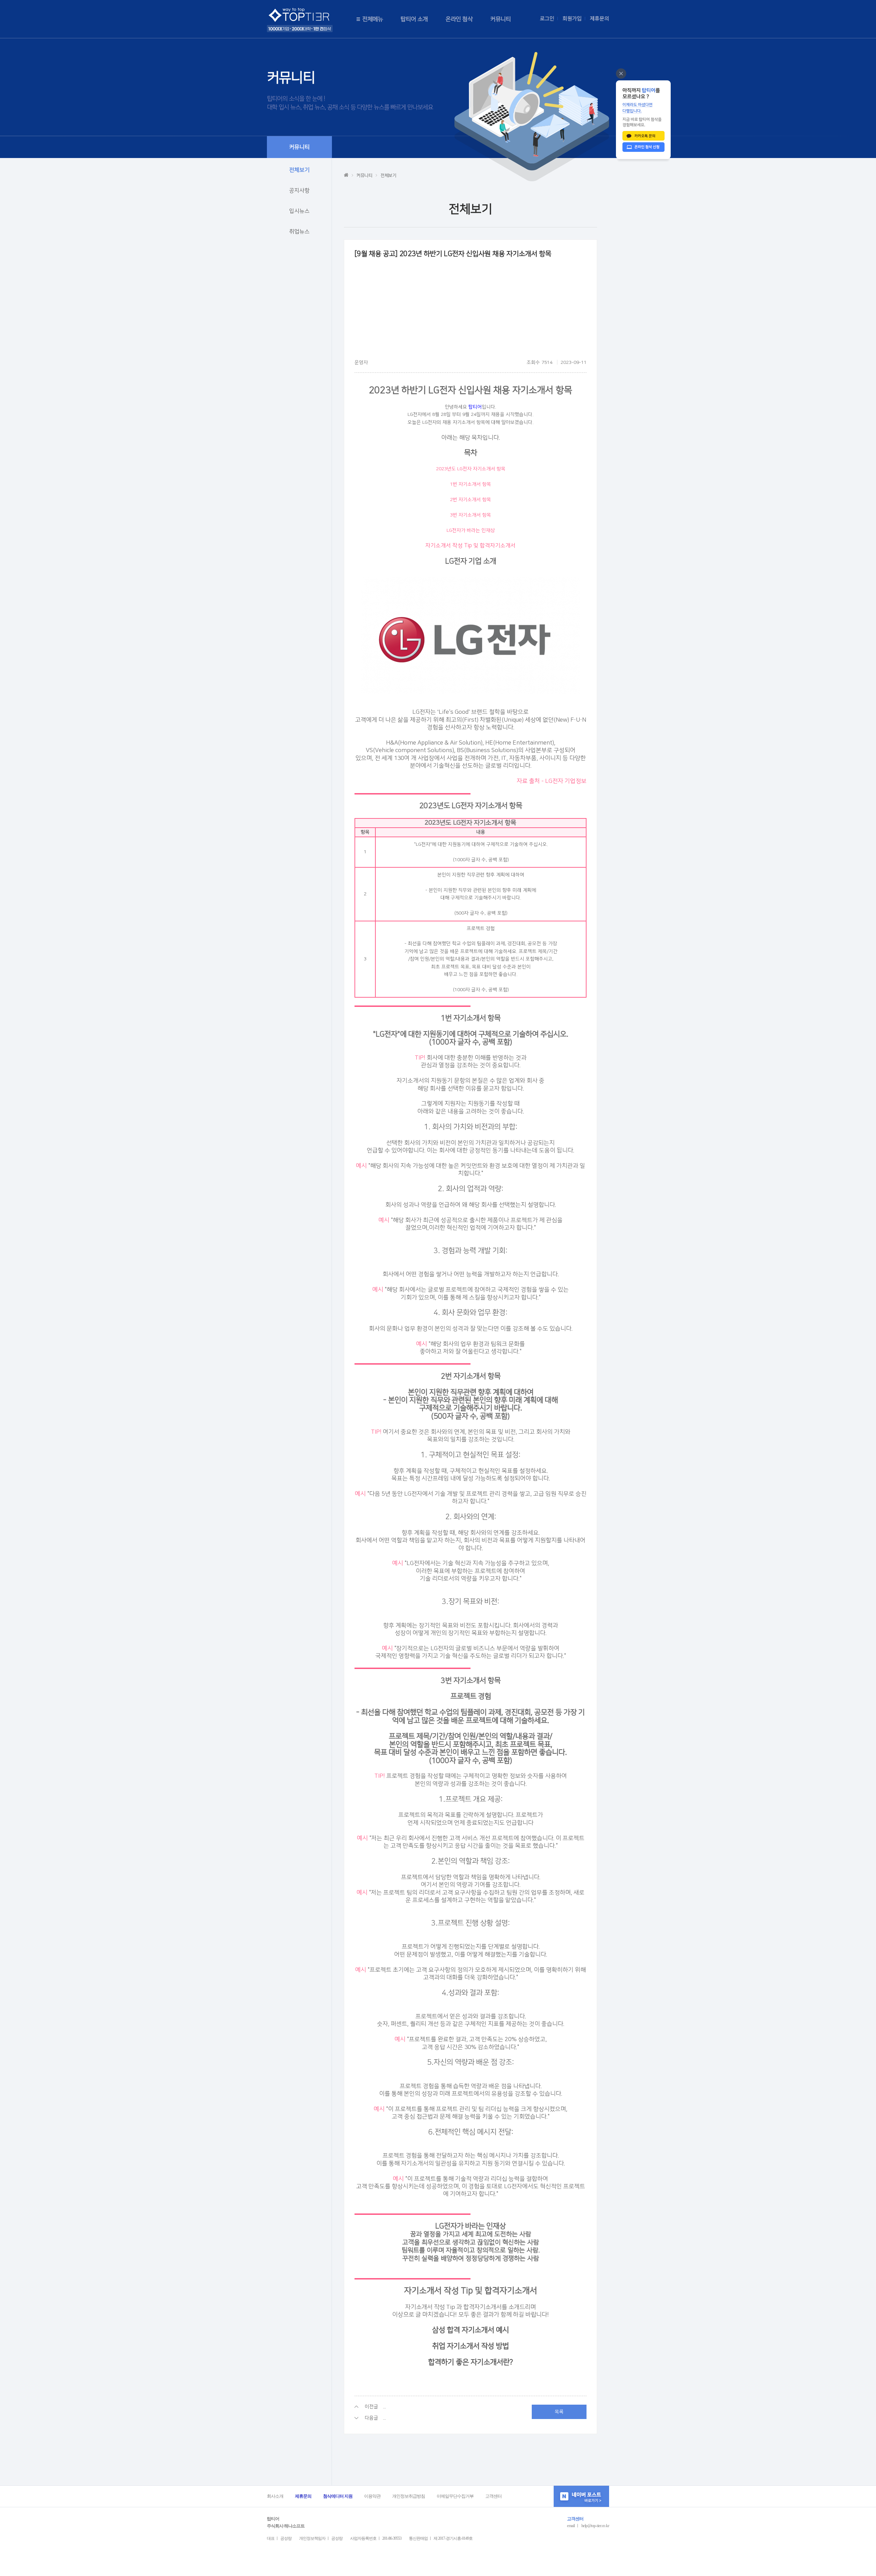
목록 (559, 2412)
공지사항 (299, 190)
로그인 (547, 19)
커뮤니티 (501, 19)
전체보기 (299, 170)
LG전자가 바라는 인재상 (471, 530)
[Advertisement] (471, 311)
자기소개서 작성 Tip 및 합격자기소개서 (471, 546)
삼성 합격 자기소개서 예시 (471, 2330)
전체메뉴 (373, 19)
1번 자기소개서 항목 (471, 484)
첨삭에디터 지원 (338, 2496)
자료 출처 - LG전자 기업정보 (552, 781)
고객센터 (493, 2496)
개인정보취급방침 (409, 2496)
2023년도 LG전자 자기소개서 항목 (471, 469)
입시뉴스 (299, 211)
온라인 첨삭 (459, 19)
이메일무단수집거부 (455, 2496)
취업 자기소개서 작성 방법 (471, 2346)
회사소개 (275, 2496)
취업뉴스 (299, 232)
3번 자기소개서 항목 (471, 515)
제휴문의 (600, 19)
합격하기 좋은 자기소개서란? (471, 2362)
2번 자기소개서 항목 (471, 500)
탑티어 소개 (414, 19)
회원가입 (572, 19)
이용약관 (372, 2496)
